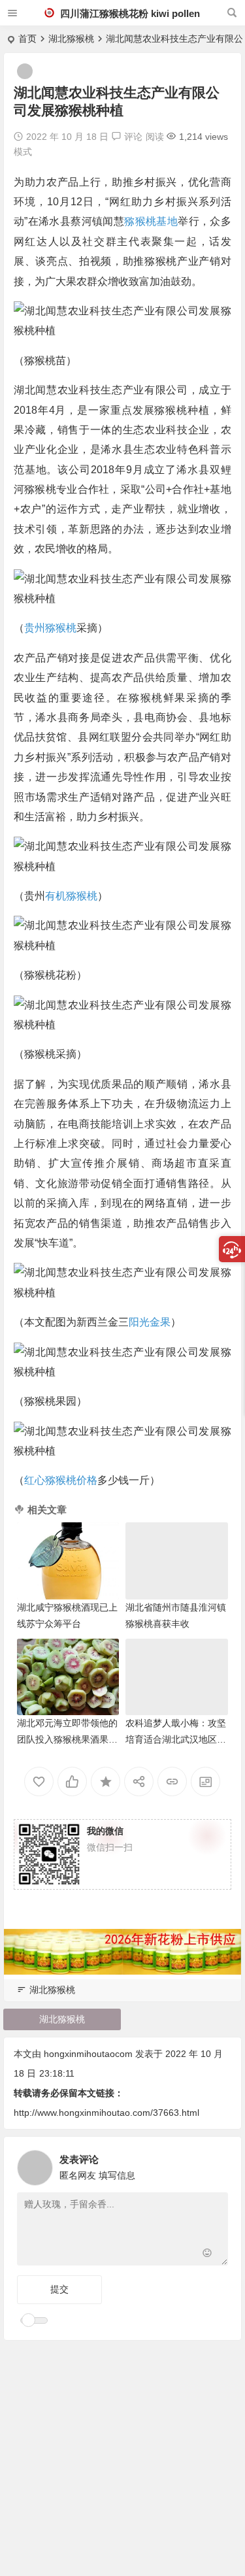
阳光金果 (150, 1322)
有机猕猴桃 (71, 896)
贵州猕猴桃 (50, 628)
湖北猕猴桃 (71, 39)
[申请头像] (215, 2164)
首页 (27, 39)
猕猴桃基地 (151, 221)
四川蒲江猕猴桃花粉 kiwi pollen (129, 13)
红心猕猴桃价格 (61, 1480)
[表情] (207, 2254)
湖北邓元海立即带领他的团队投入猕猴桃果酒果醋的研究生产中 (67, 1739)
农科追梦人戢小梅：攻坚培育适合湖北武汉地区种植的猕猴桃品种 (176, 1739)
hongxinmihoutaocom (88, 2054)
